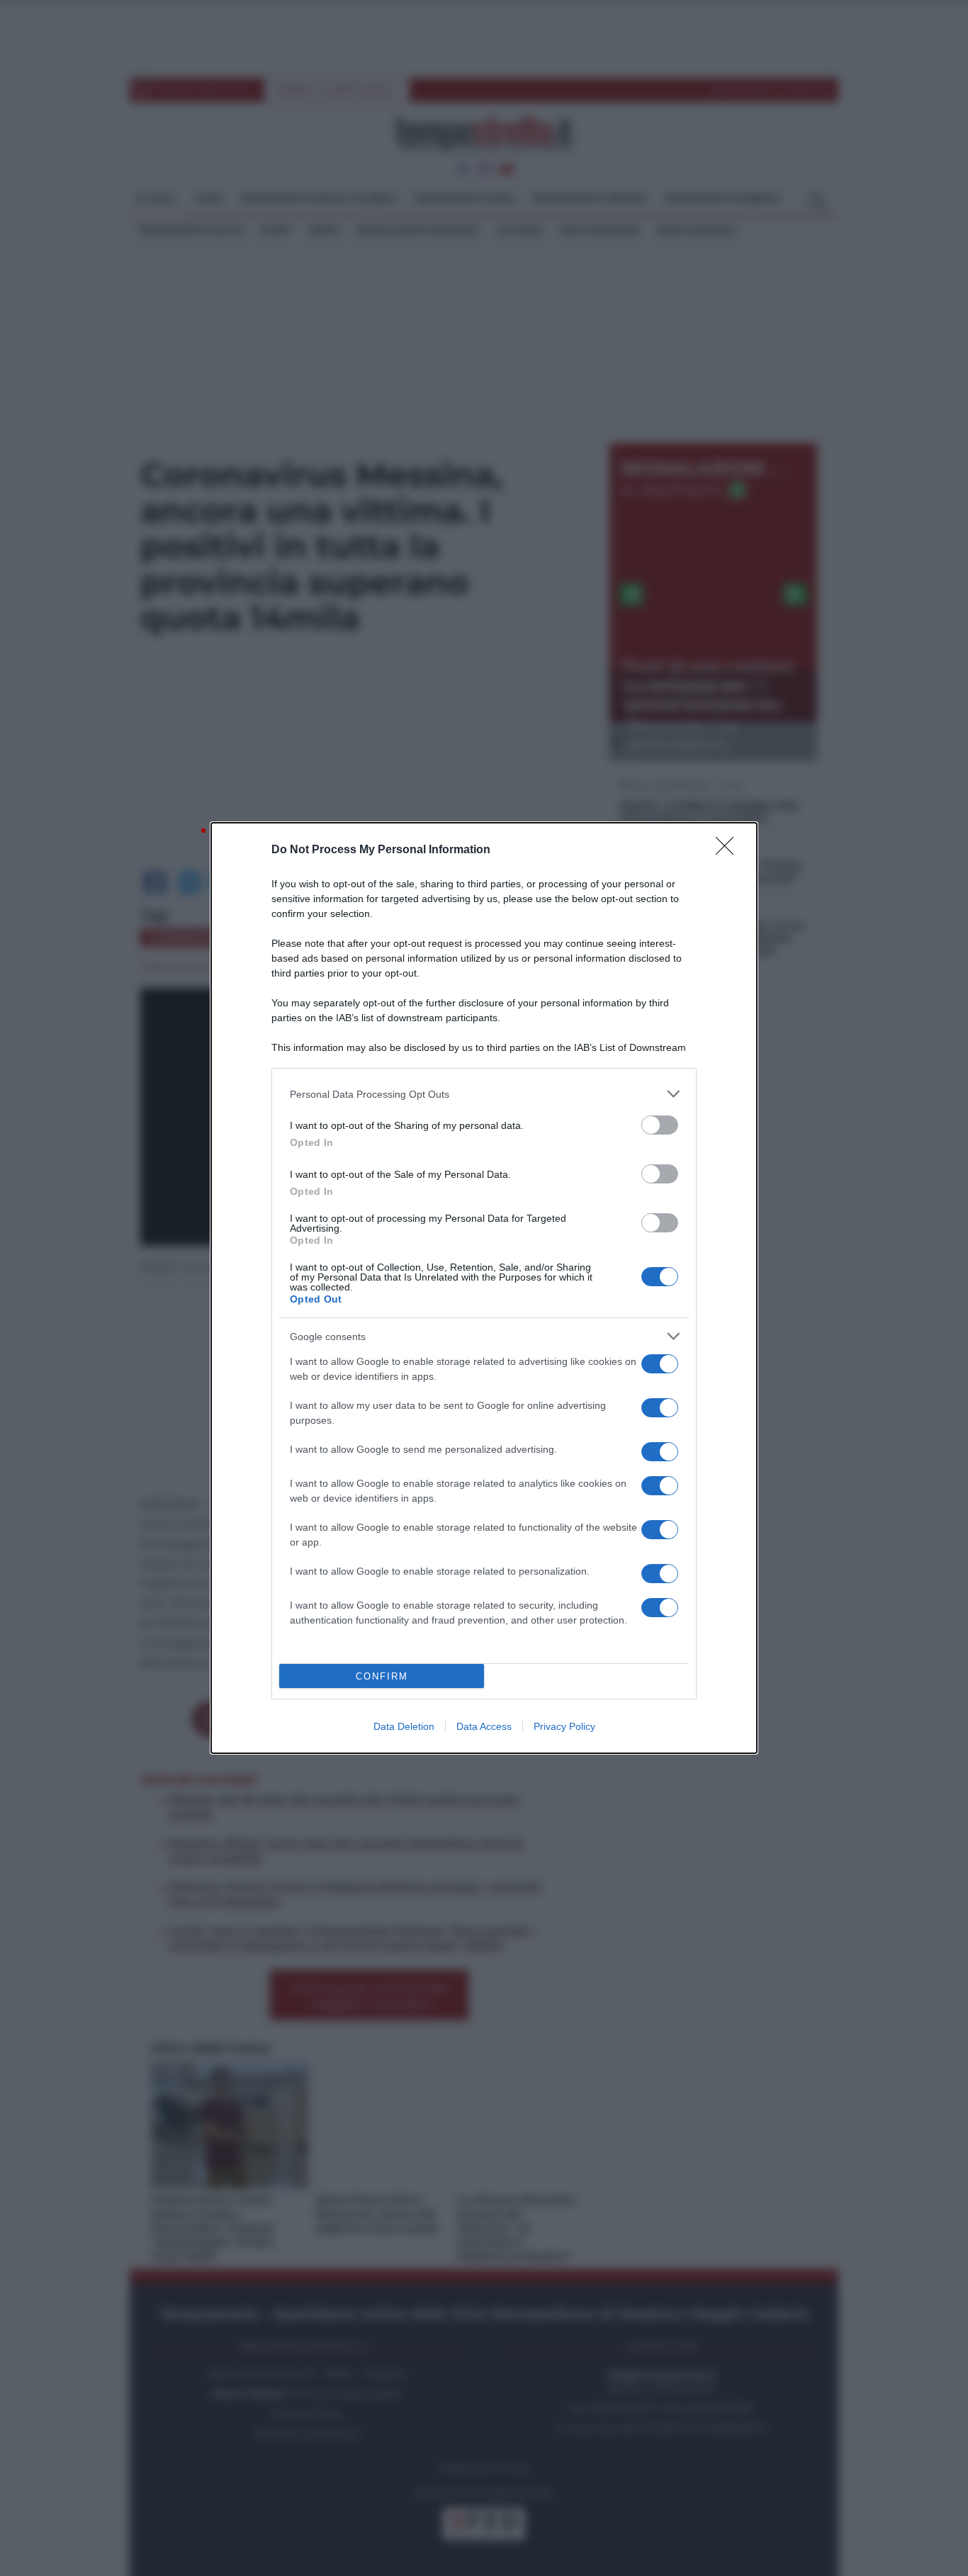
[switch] (660, 1125)
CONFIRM (382, 1676)
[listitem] (484, 1094)
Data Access (484, 1726)
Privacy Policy (564, 1726)
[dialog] (484, 1288)
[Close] (729, 850)
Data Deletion (404, 1726)
